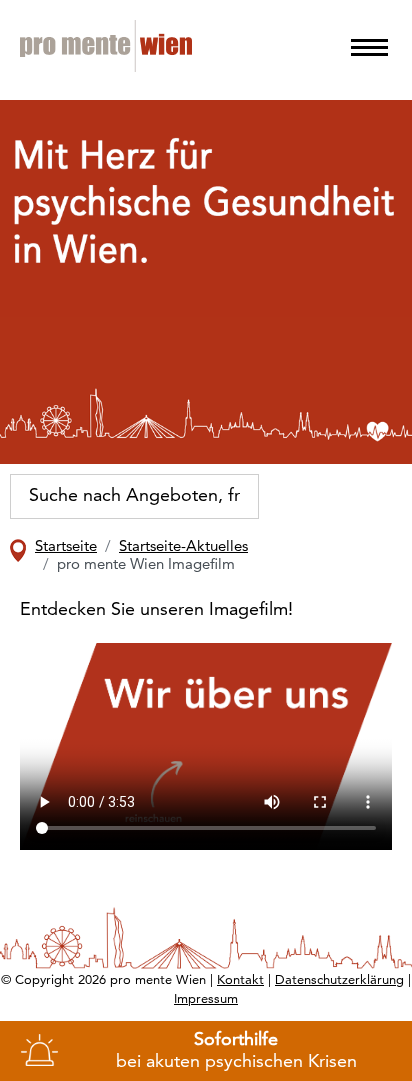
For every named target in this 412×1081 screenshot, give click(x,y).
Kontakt (240, 980)
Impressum (206, 999)
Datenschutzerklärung (339, 980)
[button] (369, 47)
